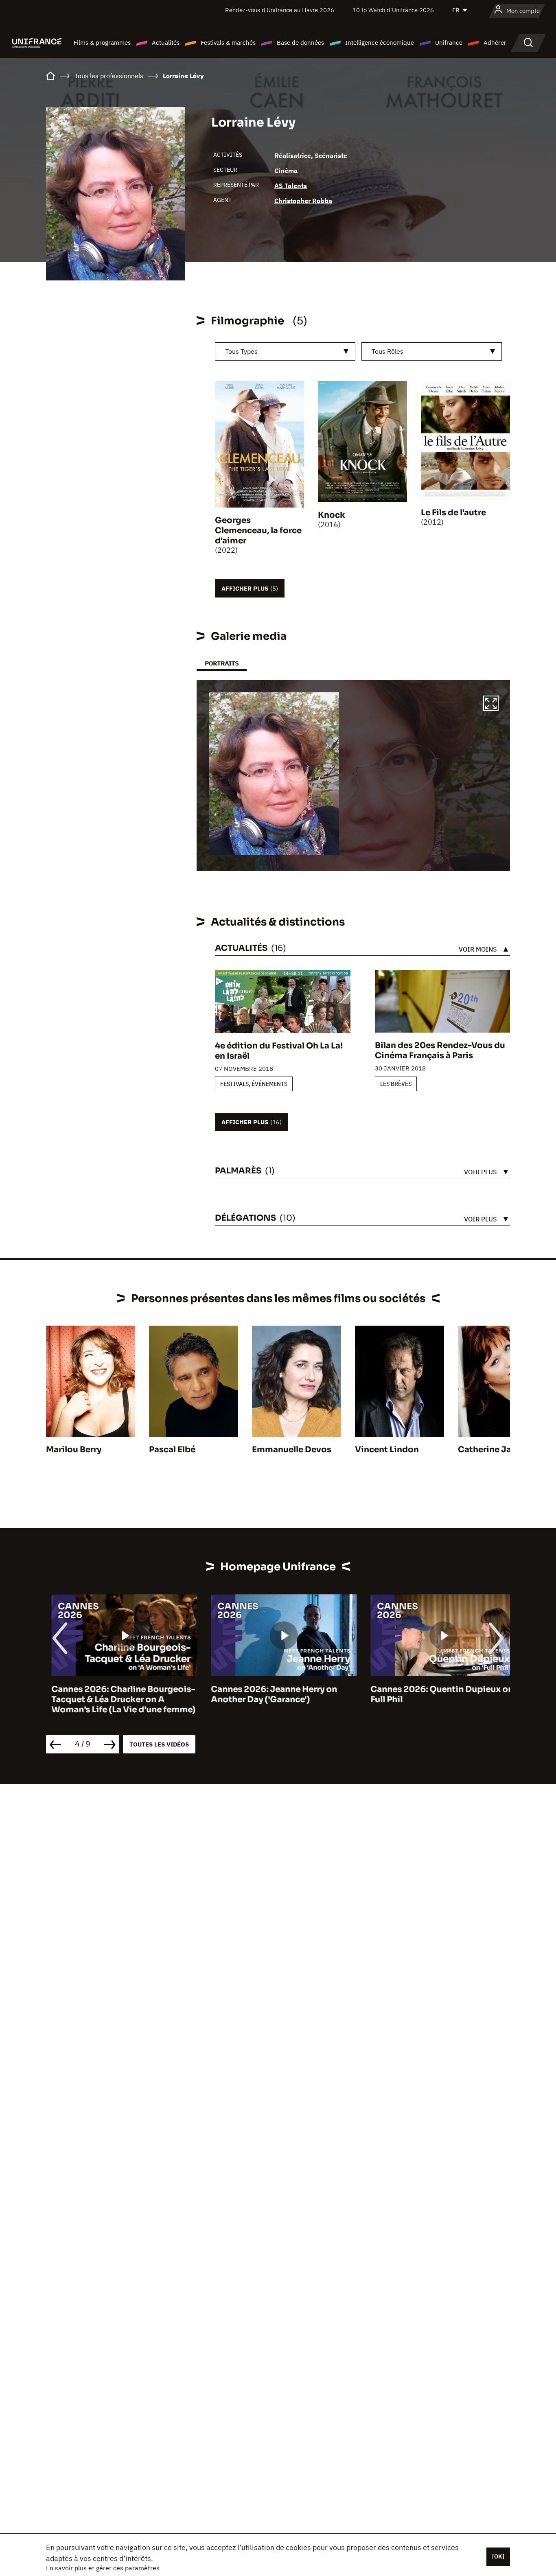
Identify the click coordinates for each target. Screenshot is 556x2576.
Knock (332, 515)
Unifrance (449, 43)
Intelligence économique (380, 43)
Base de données (300, 43)
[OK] (498, 2556)
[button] (491, 705)
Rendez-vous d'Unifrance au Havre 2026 (280, 10)
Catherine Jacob (493, 1450)
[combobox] (285, 351)
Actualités (166, 43)
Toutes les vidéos (159, 1744)
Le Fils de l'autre (453, 513)
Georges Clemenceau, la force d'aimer (258, 531)
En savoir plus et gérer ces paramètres (103, 2568)
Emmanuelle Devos (292, 1450)
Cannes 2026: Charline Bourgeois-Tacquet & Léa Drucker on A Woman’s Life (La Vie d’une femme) (118, 1699)
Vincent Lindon (387, 1450)
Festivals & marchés (228, 43)
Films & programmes (102, 43)
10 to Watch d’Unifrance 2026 (393, 10)
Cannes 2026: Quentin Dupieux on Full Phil (437, 1694)
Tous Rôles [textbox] (387, 351)
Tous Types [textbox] (241, 351)
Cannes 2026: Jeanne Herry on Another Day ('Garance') (269, 1694)
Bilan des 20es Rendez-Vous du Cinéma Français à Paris (440, 1051)
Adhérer (495, 43)
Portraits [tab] (222, 663)
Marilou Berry (74, 1450)
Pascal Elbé (172, 1450)
